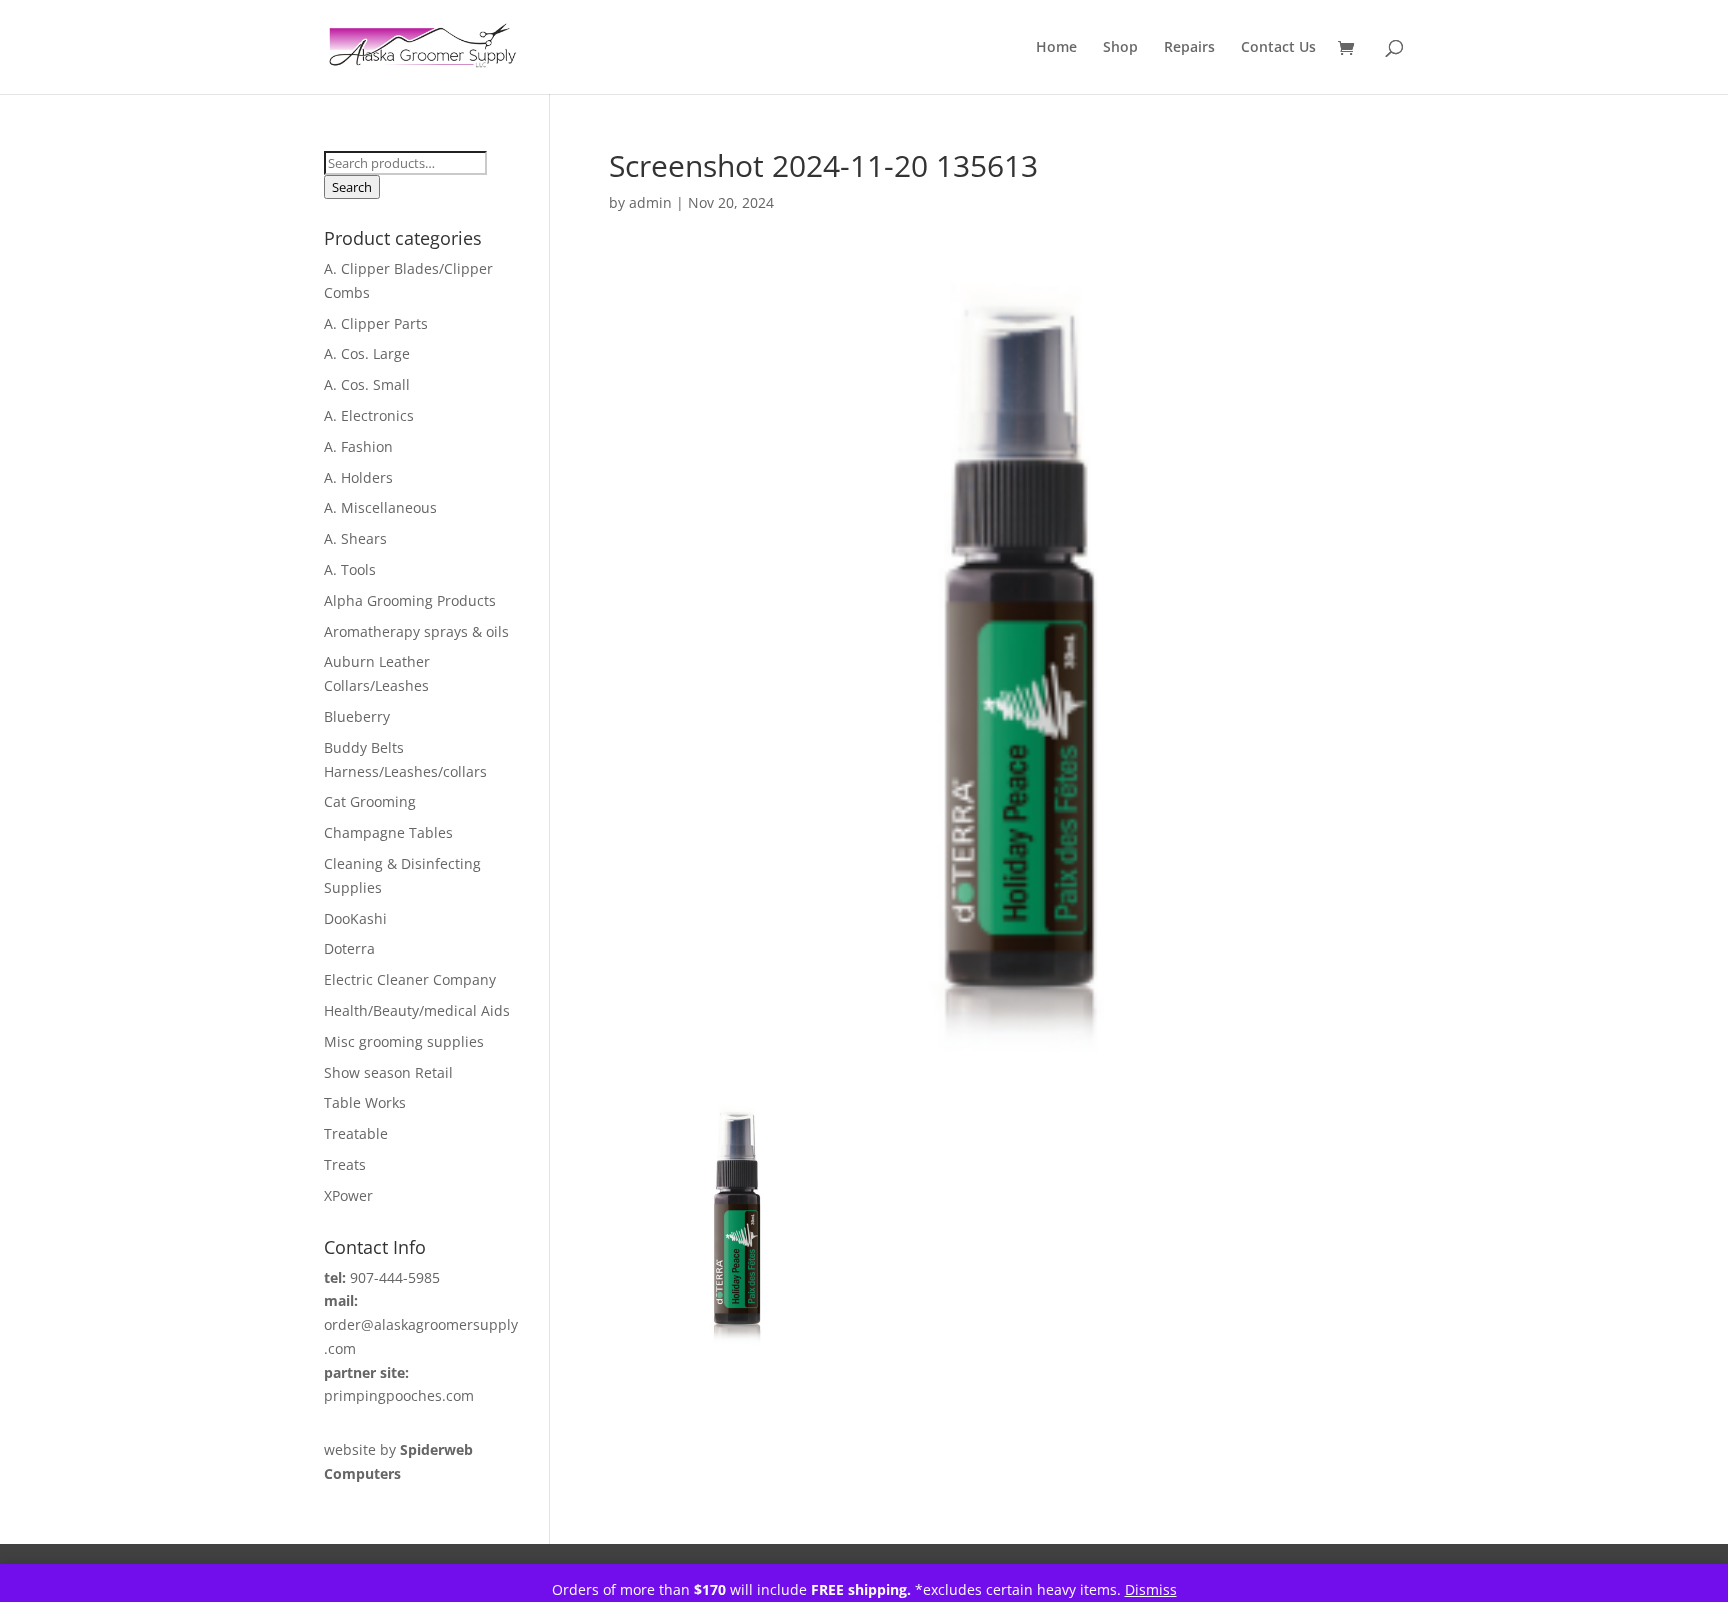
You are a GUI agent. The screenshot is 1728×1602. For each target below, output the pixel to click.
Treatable (356, 1133)
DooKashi (355, 918)
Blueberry (357, 716)
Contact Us (1278, 48)
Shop (1120, 48)
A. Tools (350, 569)
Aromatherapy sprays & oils (416, 631)
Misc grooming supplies (404, 1041)
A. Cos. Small (367, 384)
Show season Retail (388, 1072)
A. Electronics (369, 415)
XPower (348, 1195)
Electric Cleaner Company (410, 979)
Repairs (1189, 48)
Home (1056, 48)
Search (352, 187)
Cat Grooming (370, 801)
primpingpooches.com (399, 1395)
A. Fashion (358, 446)
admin (650, 202)
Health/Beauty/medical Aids (417, 1010)
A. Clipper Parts (376, 323)
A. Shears (355, 538)
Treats (345, 1164)
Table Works (365, 1102)
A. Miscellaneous (380, 507)
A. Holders (358, 477)
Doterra (349, 948)
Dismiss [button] (1151, 1589)
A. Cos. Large (367, 353)
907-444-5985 (395, 1277)
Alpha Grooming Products (410, 600)
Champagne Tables (388, 832)
